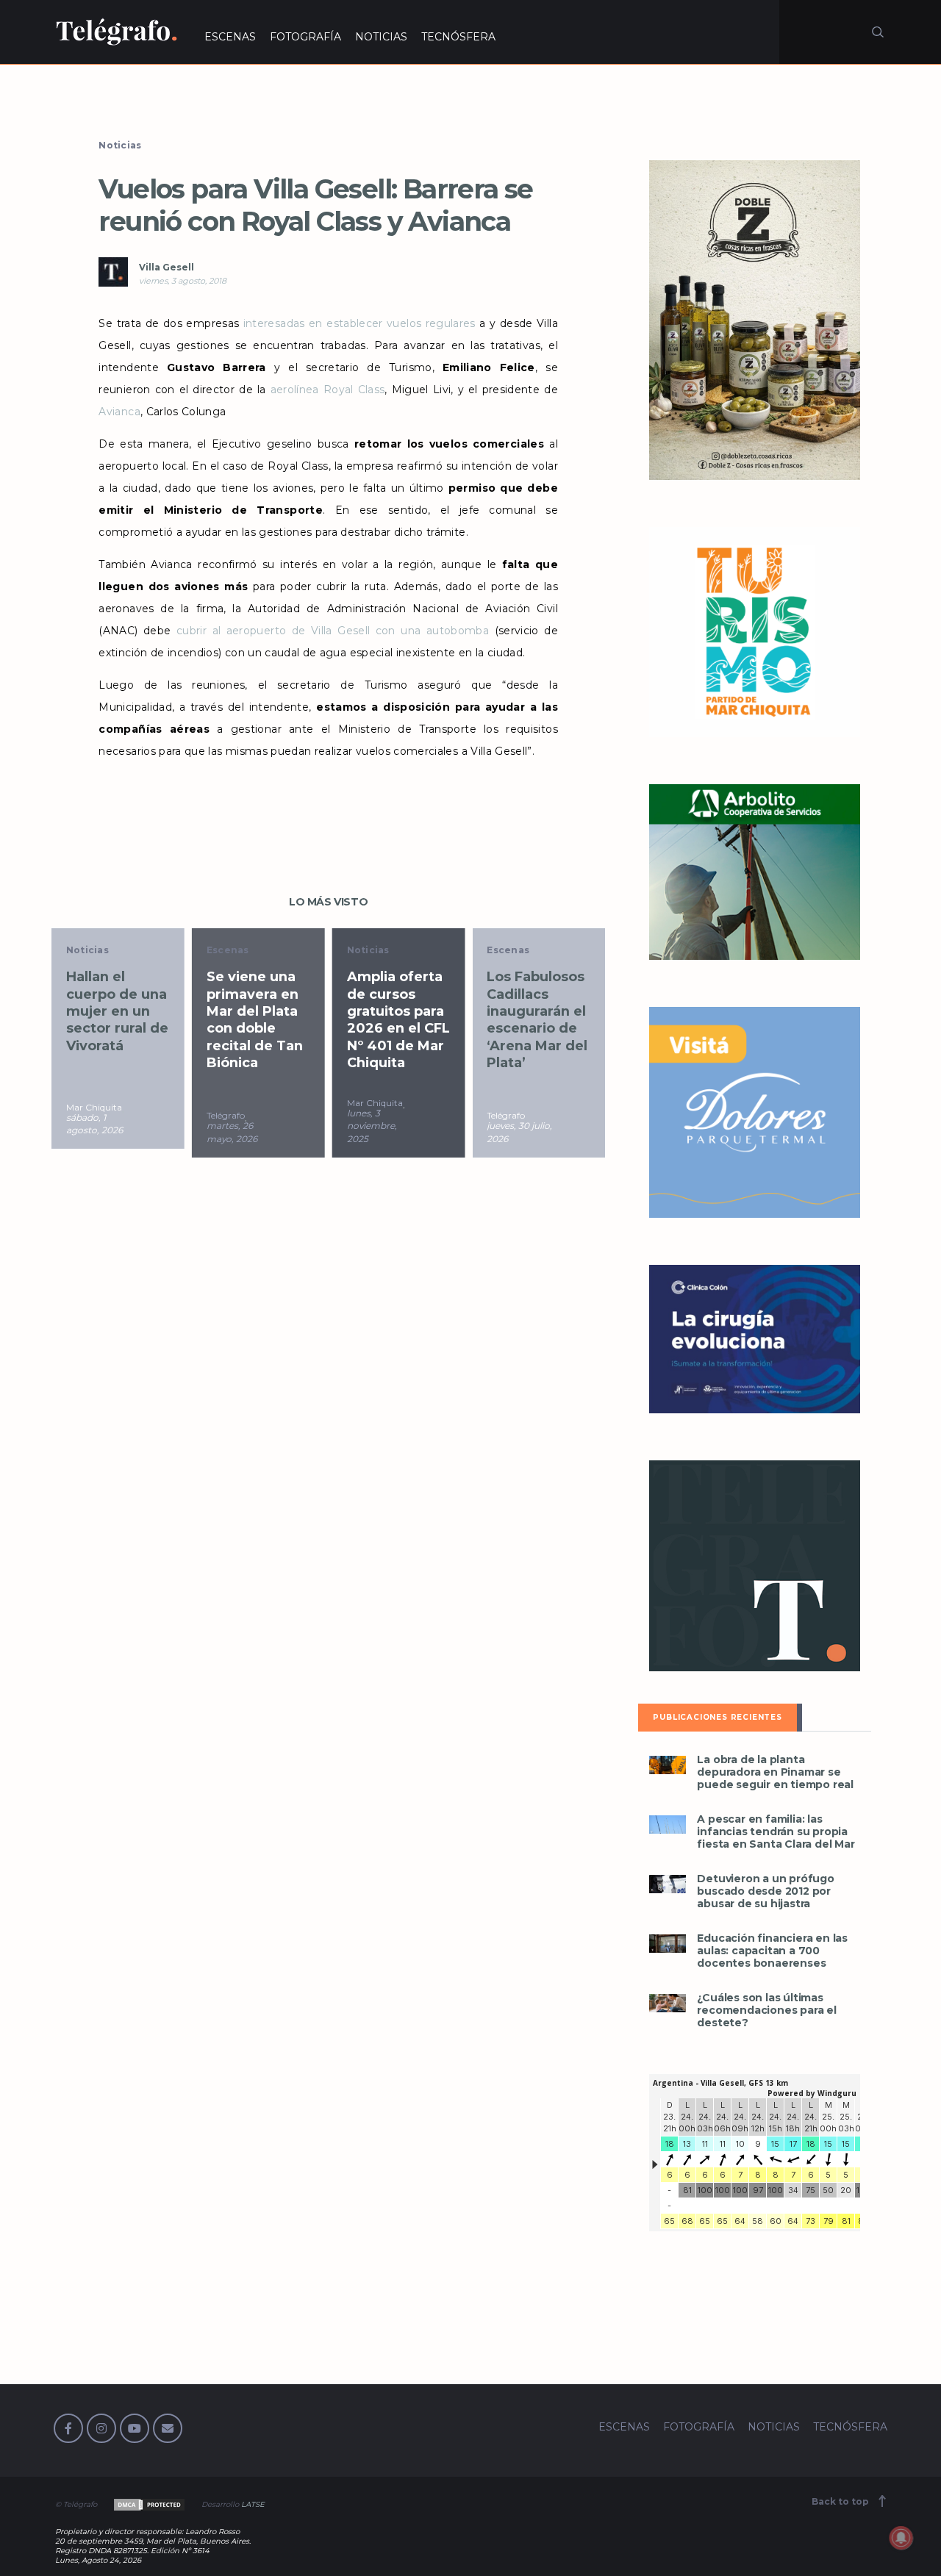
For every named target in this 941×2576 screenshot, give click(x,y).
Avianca (119, 412)
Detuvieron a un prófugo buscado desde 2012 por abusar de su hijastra (765, 1891)
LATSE (253, 2504)
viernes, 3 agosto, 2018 (183, 281)
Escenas (228, 950)
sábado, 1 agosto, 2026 (94, 1124)
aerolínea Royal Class (328, 390)
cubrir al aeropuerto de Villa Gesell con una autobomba (333, 631)
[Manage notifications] (901, 2538)
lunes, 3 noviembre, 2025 (372, 1126)
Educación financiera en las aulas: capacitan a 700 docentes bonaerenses (772, 1951)
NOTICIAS (381, 37)
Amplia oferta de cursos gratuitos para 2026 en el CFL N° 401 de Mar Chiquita (398, 1020)
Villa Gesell (167, 267)
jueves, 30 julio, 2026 (519, 1132)
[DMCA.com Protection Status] (148, 2504)
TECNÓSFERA (458, 37)
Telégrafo (226, 1115)
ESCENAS (230, 37)
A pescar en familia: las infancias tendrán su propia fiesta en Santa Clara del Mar (776, 1832)
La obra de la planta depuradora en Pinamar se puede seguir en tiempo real (775, 1772)
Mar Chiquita (94, 1107)
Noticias (120, 145)
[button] (668, 1765)
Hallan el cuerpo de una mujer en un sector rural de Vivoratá (117, 1011)
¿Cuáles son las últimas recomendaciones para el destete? (766, 2010)
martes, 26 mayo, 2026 (232, 1132)
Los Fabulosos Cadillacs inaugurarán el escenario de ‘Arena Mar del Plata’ (537, 1020)
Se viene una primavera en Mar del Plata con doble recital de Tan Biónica (255, 1020)
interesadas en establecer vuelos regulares (359, 323)
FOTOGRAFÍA (305, 37)
